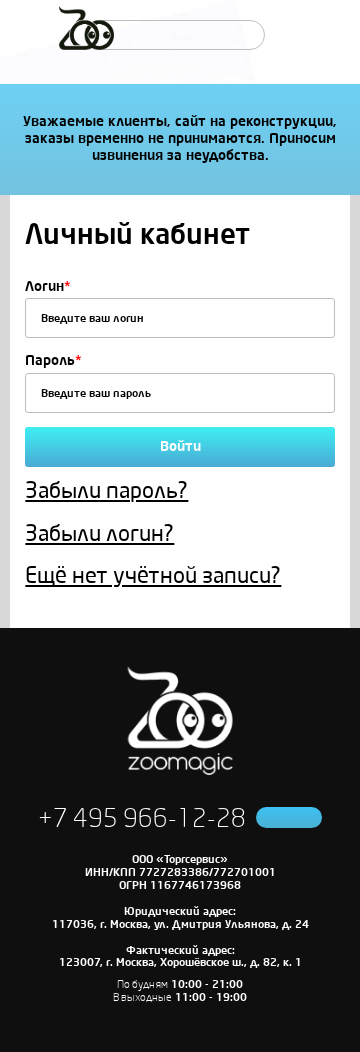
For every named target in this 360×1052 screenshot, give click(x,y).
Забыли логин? (99, 534)
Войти (180, 446)
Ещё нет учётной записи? (153, 576)
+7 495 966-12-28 (142, 819)
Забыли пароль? (106, 491)
